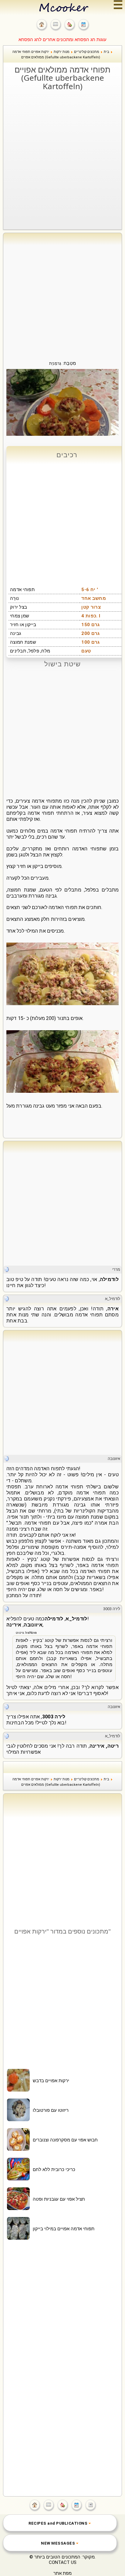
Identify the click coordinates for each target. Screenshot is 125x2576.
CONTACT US (63, 2562)
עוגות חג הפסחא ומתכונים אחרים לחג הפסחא (62, 40)
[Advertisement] (62, 157)
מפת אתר (62, 2573)
